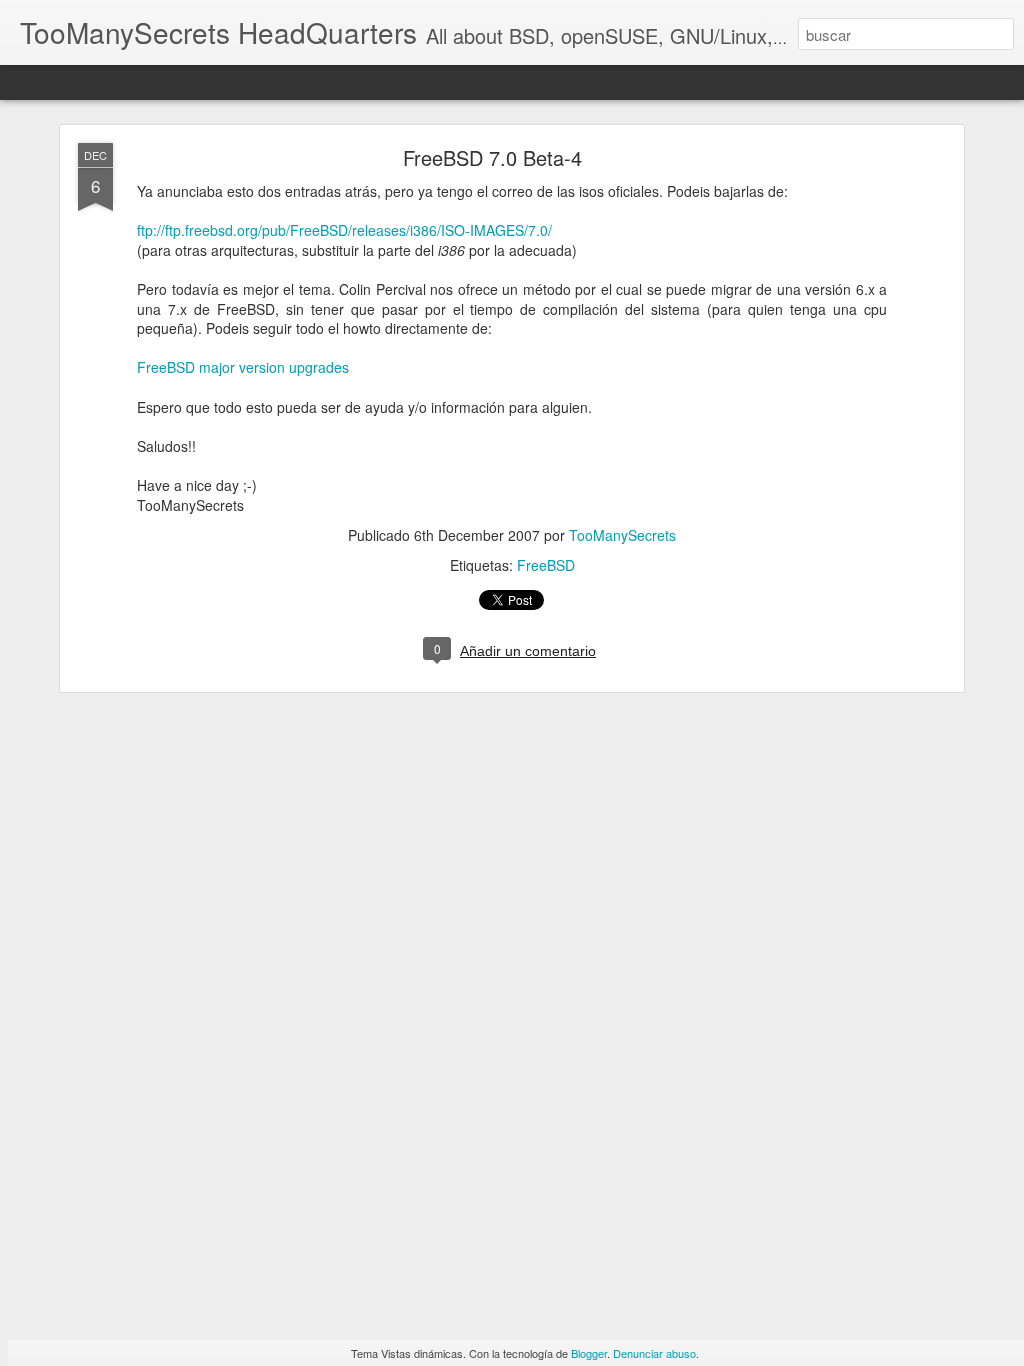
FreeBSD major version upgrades (243, 367)
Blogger (589, 1353)
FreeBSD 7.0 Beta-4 (492, 157)
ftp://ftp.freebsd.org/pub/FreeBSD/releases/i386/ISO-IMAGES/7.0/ (344, 230)
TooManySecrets (622, 535)
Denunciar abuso (654, 1353)
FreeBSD (546, 565)
